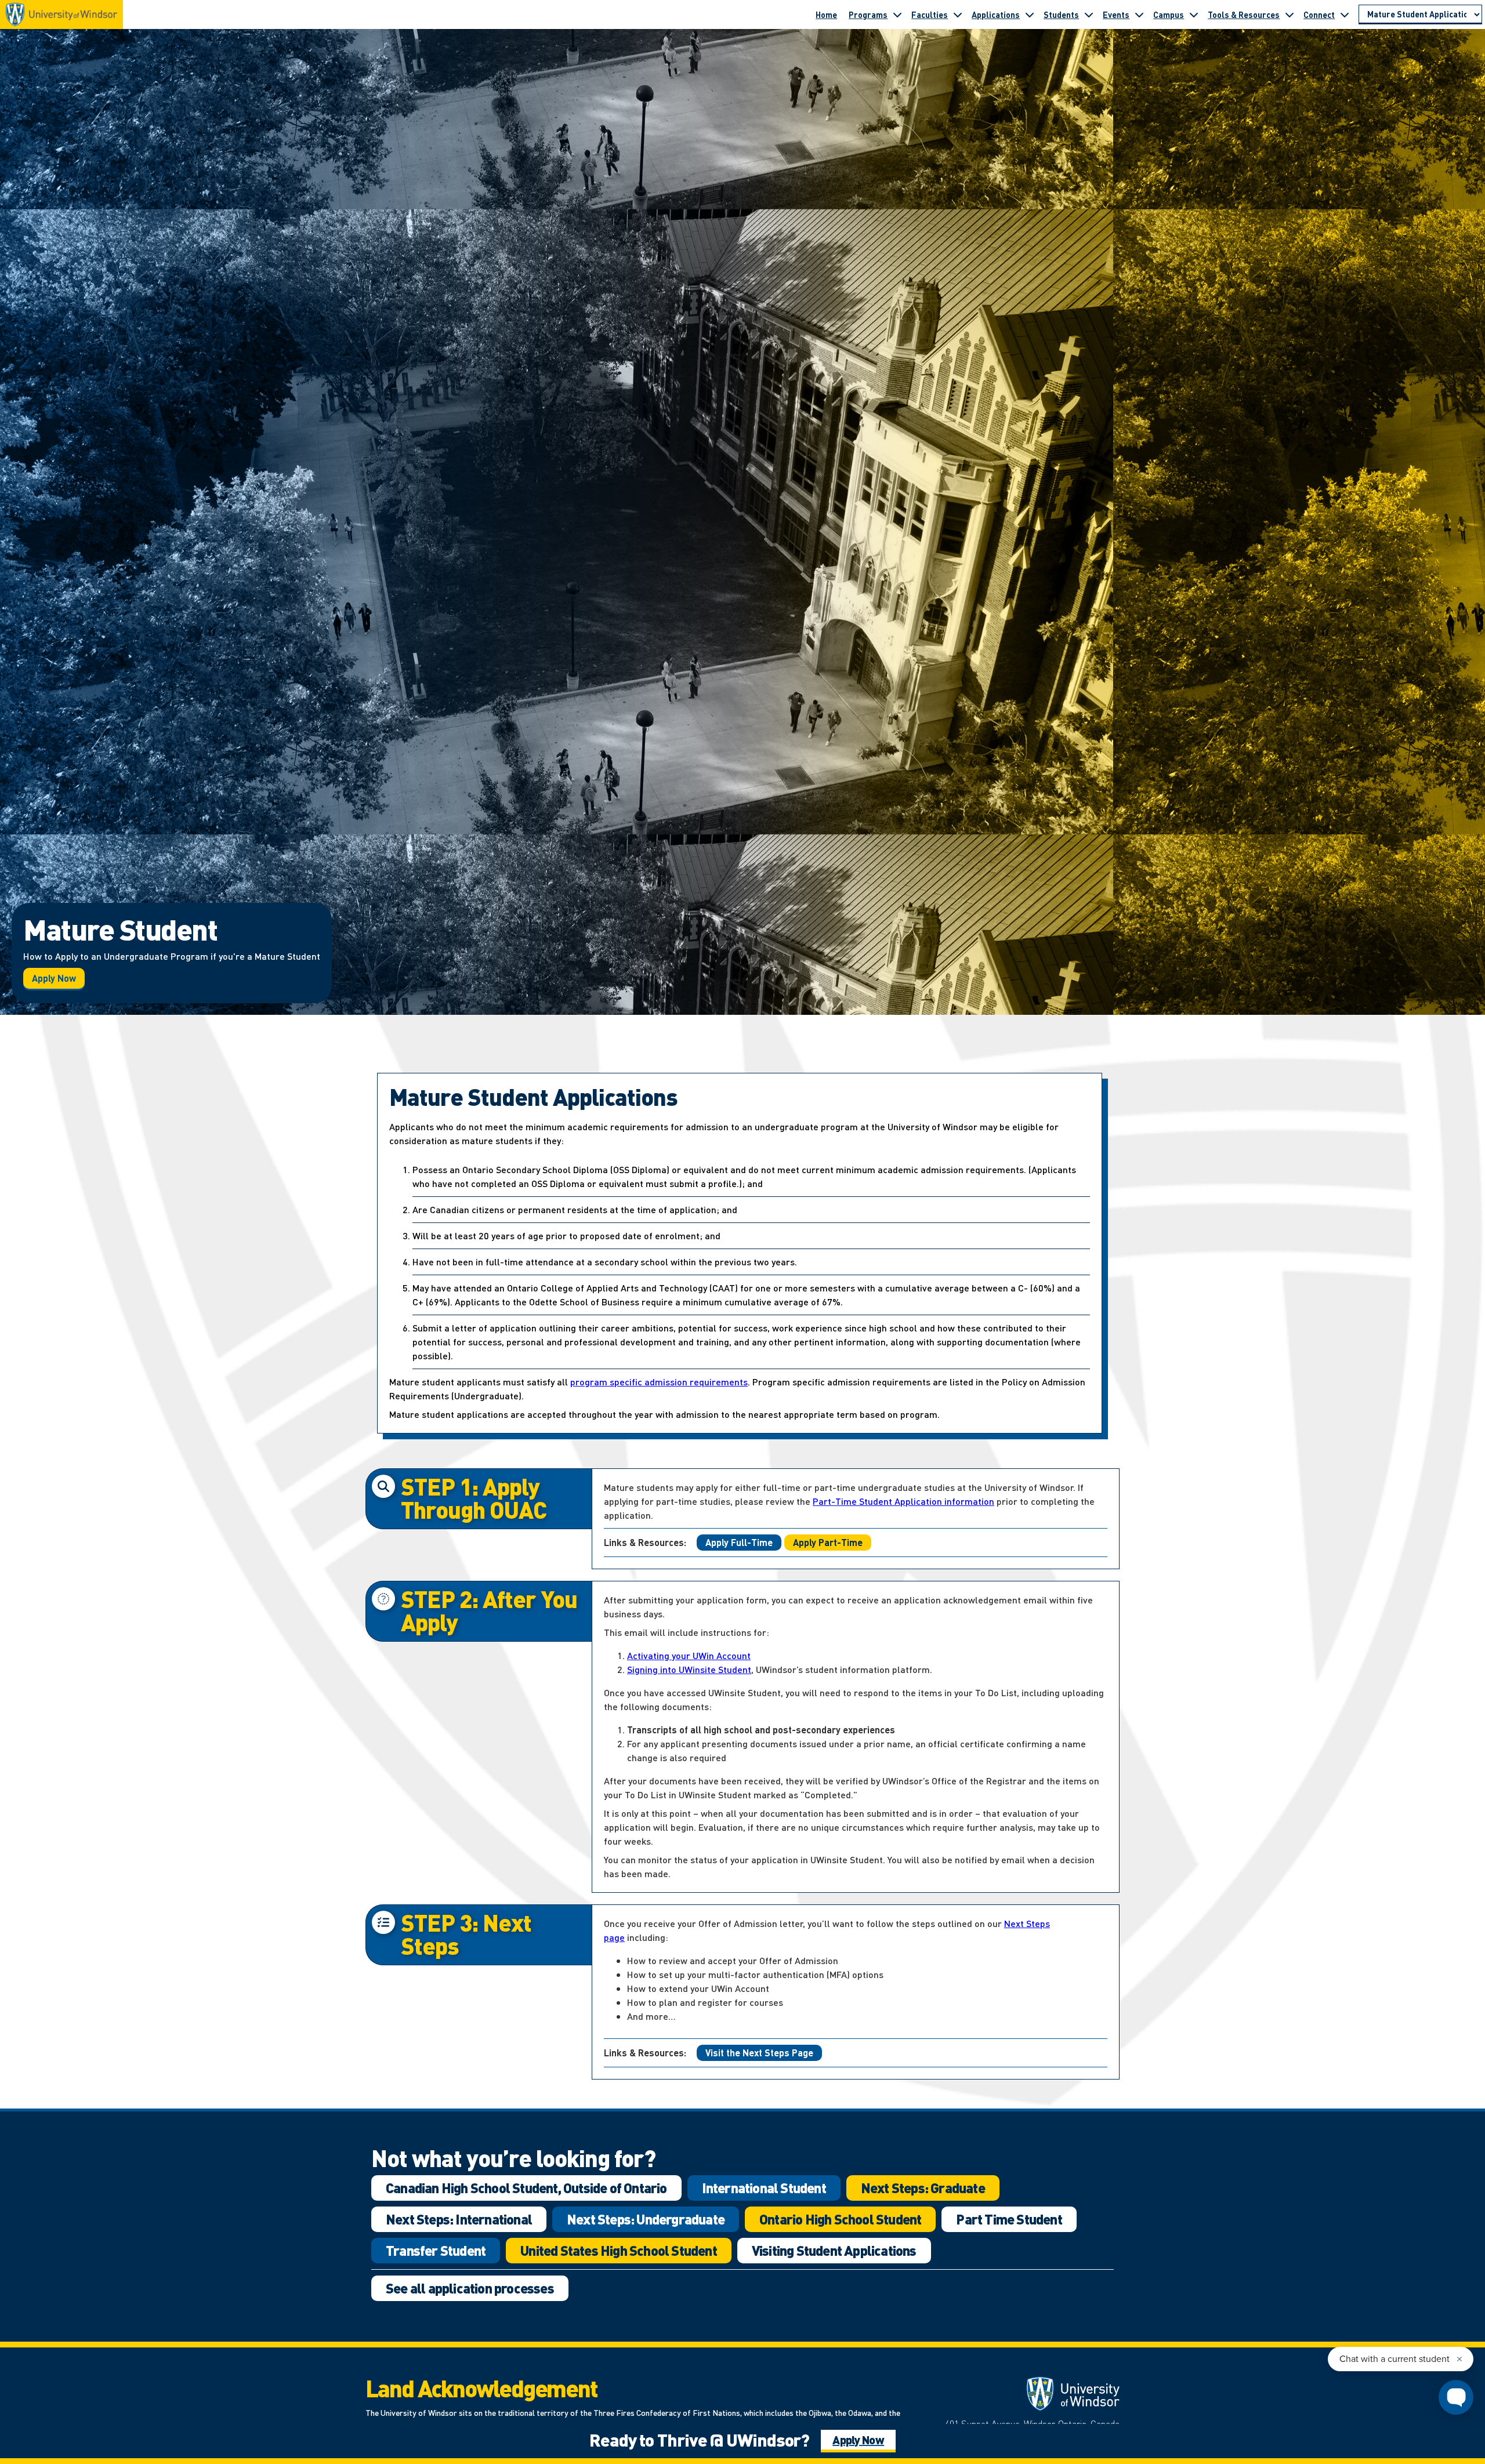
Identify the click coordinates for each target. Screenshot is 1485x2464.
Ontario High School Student (840, 2219)
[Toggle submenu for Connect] (1345, 14)
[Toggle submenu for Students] (1089, 14)
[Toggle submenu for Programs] (897, 14)
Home (826, 14)
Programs (868, 14)
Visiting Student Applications (834, 2250)
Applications (996, 14)
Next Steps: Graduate (923, 2188)
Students (1061, 14)
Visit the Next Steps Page (759, 2053)
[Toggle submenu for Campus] (1194, 14)
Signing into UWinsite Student (689, 1669)
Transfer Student (436, 2250)
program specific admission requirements (659, 1382)
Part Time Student (1009, 2219)
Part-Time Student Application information (903, 1501)
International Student (764, 2188)
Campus (1169, 14)
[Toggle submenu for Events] (1139, 14)
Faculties (930, 14)
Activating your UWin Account (689, 1655)
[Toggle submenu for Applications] (1030, 14)
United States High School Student (619, 2250)
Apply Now (54, 978)
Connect (1319, 14)
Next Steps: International (459, 2219)
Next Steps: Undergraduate (646, 2219)
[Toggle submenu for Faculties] (958, 14)
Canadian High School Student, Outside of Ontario (526, 2188)
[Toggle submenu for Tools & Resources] (1290, 14)
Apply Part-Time (828, 1542)
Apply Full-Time (739, 1542)
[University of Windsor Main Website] (1026, 2394)
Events (1116, 14)
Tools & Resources (1244, 14)
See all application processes (470, 2288)
